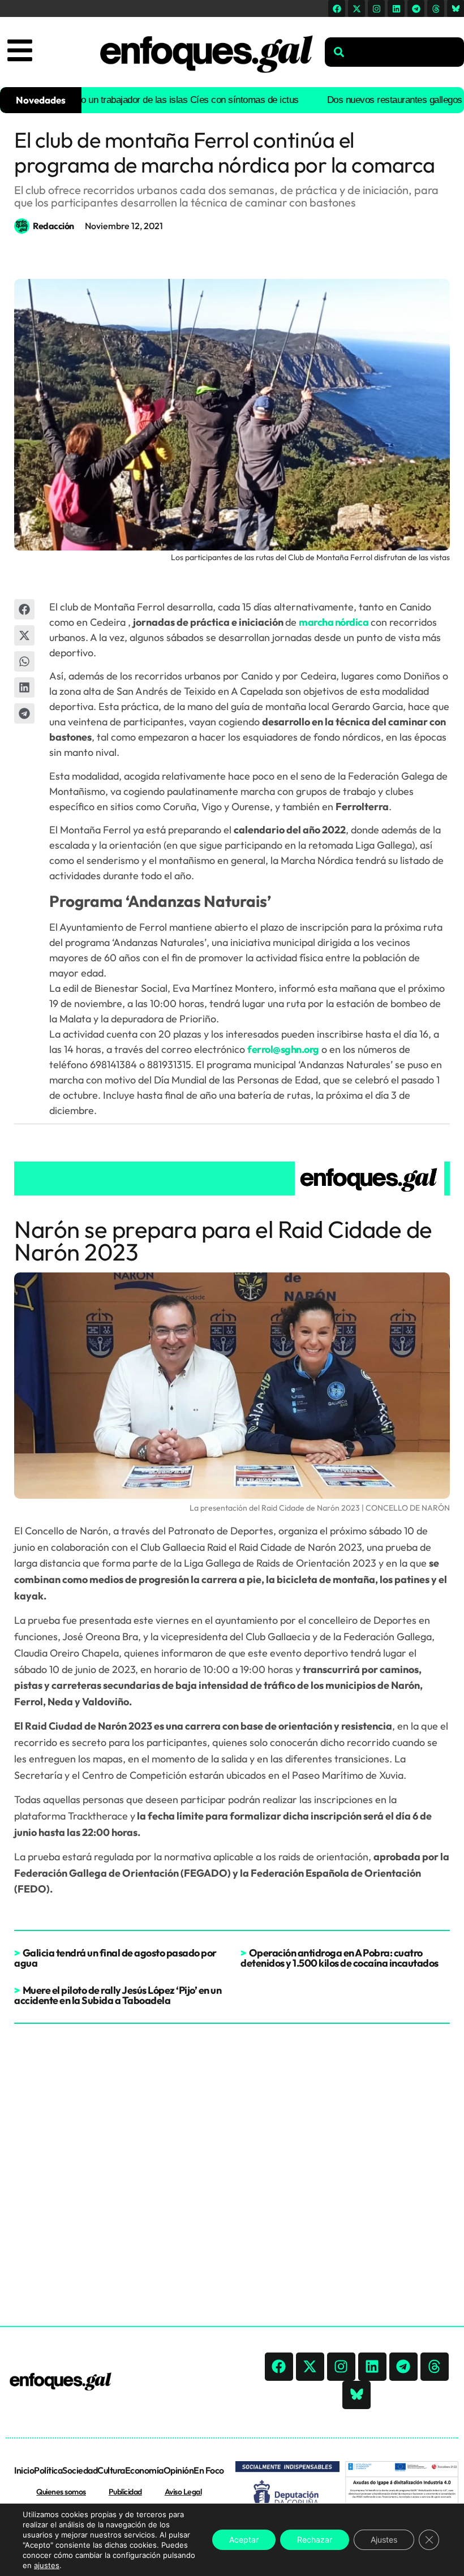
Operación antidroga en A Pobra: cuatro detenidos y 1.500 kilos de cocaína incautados (340, 1958)
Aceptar (244, 2540)
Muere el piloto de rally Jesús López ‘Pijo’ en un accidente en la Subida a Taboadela (118, 1995)
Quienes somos (61, 2492)
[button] (24, 609)
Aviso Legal (183, 2492)
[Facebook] (337, 8)
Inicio (24, 2470)
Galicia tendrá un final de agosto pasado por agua (115, 1958)
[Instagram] (376, 8)
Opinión (179, 2470)
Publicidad (125, 2492)
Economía (144, 2470)
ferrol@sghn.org (283, 1049)
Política (48, 2470)
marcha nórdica (334, 622)
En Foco (209, 2470)
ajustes (47, 2565)
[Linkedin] (396, 8)
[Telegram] (416, 8)
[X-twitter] (356, 8)
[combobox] (394, 52)
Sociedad (80, 2470)
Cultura (111, 2470)
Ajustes (384, 2540)
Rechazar (315, 2540)
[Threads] (436, 8)
